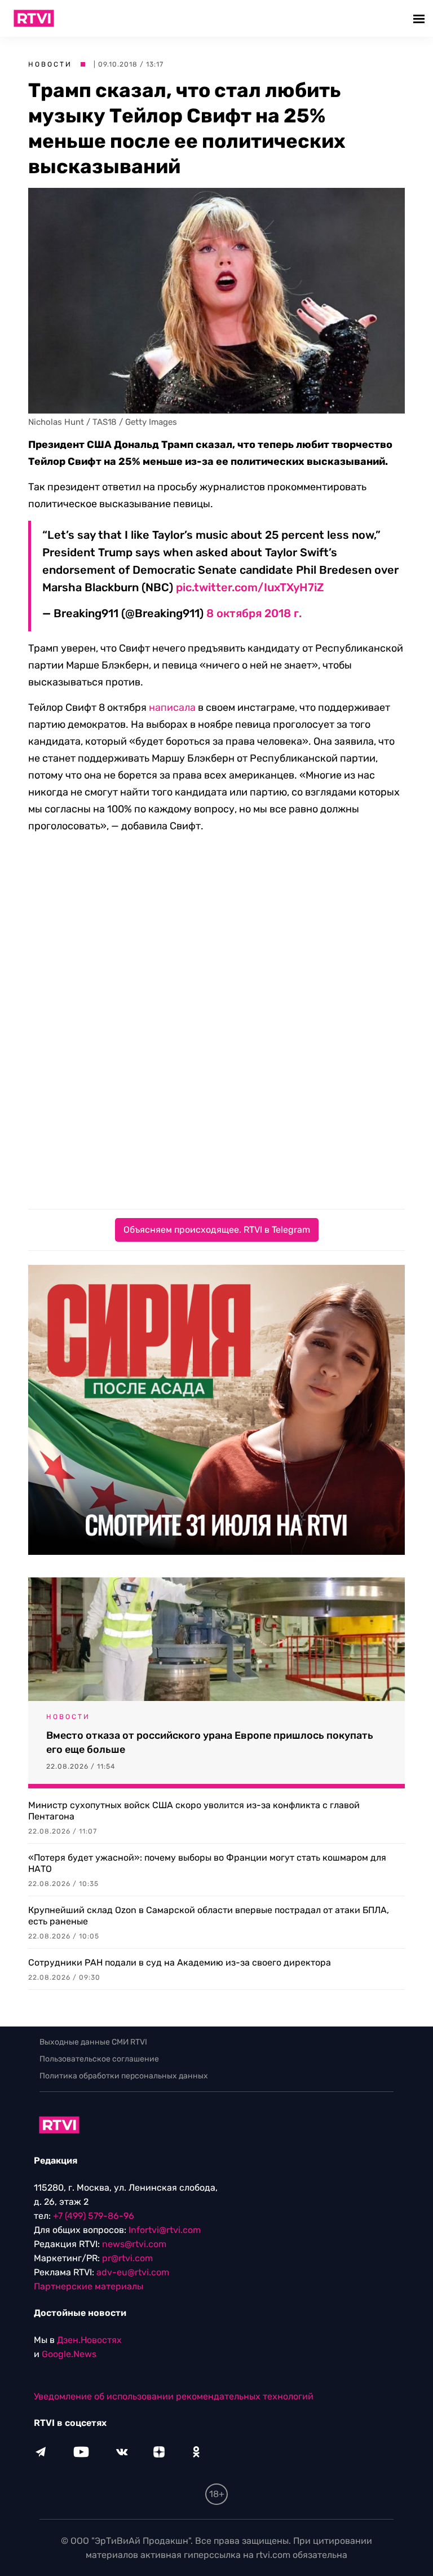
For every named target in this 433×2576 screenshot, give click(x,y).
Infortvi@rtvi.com (165, 2230)
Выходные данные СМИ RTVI (93, 2042)
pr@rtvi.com (127, 2258)
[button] (420, 18)
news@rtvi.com (134, 2244)
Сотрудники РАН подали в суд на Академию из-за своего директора (180, 1962)
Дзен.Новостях (89, 2340)
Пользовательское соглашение (99, 2059)
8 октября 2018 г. (254, 613)
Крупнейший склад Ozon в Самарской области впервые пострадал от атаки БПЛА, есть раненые (209, 1916)
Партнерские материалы (89, 2286)
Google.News (69, 2354)
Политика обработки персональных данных (124, 2076)
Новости (50, 64)
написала (172, 707)
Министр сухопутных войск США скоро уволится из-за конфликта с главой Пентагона (194, 1811)
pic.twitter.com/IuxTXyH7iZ (250, 587)
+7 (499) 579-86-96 (94, 2216)
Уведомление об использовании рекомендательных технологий (174, 2396)
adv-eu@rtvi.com (133, 2272)
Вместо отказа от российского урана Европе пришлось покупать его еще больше (210, 1742)
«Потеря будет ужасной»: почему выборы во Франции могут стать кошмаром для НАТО (207, 1863)
